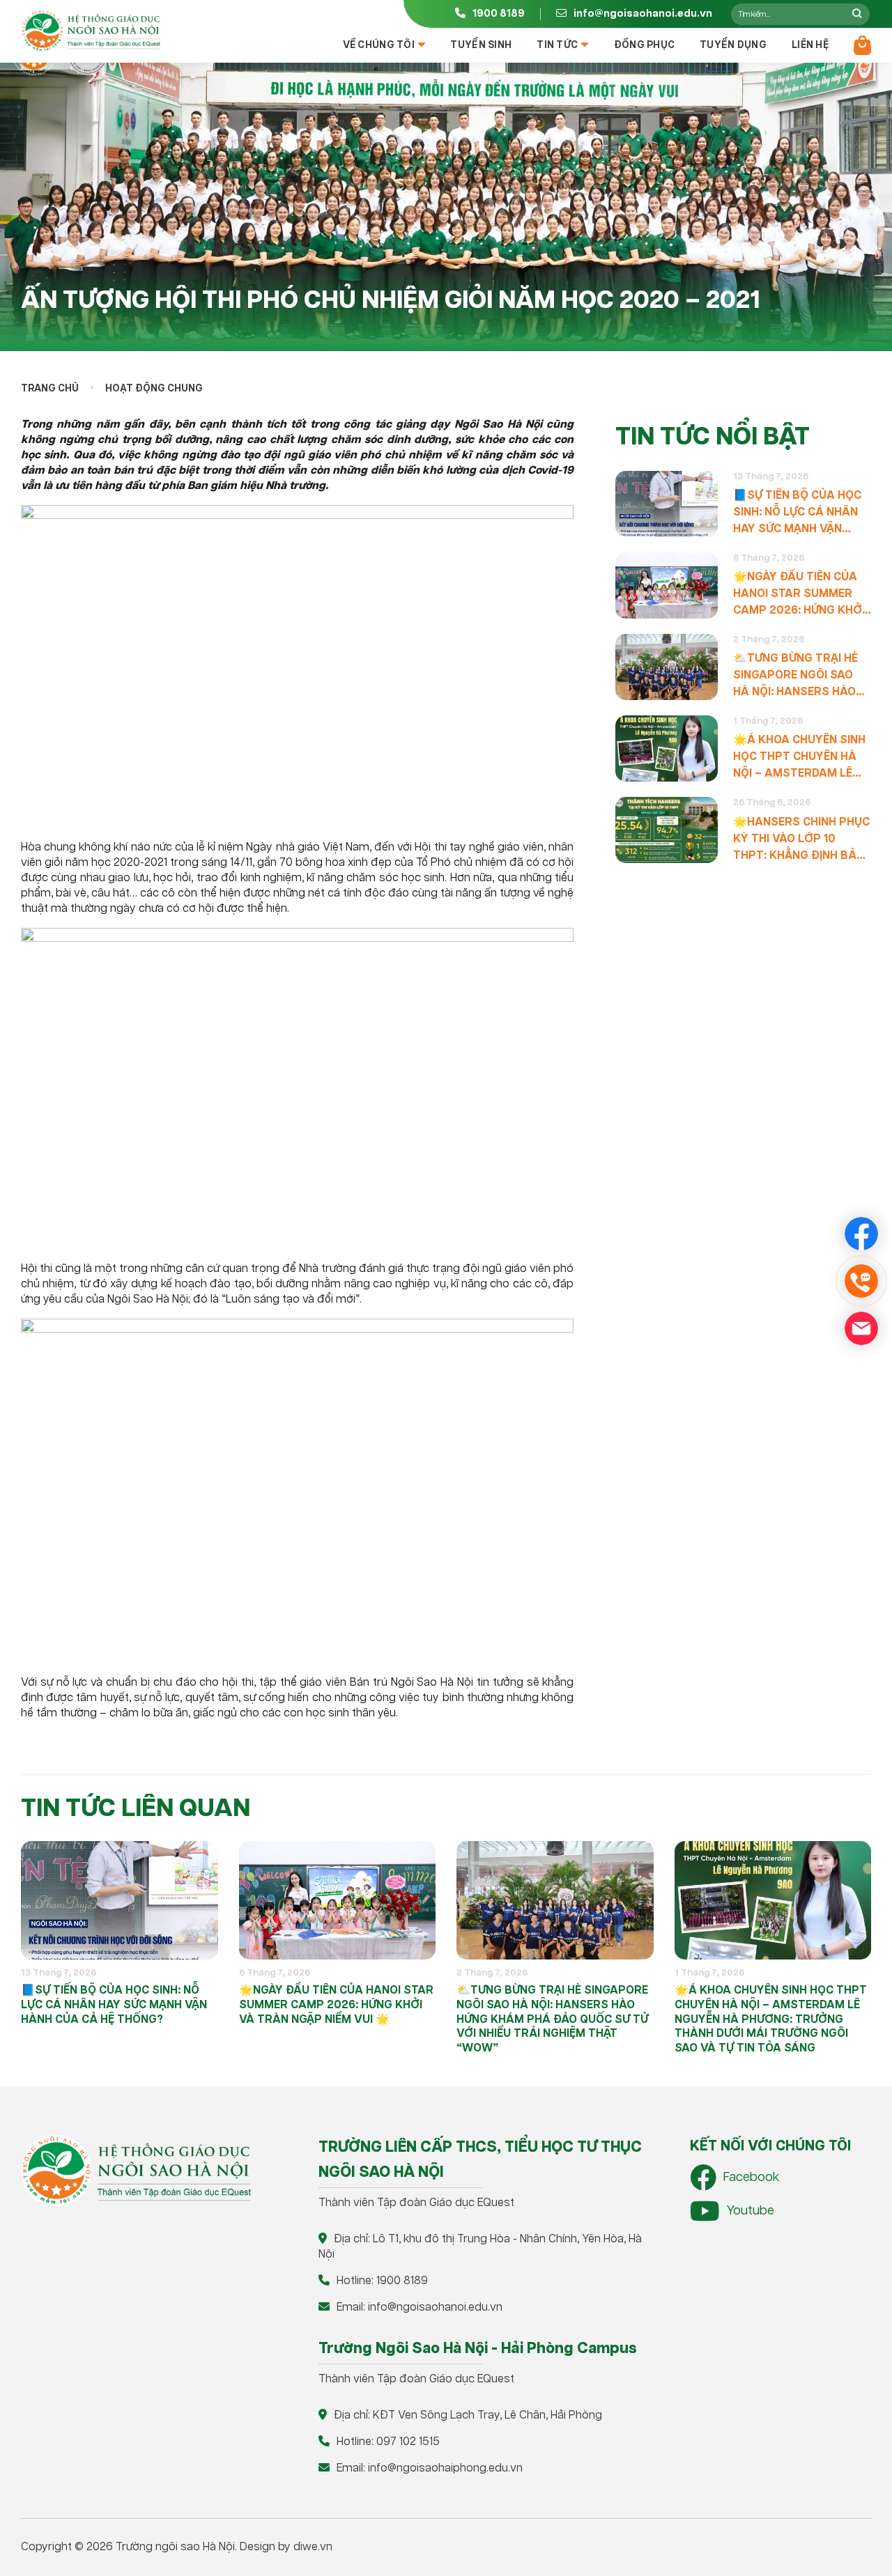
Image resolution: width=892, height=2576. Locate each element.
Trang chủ (50, 389)
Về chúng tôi (379, 45)
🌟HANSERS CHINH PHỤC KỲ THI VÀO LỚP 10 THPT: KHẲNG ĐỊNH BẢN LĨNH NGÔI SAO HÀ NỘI (801, 840)
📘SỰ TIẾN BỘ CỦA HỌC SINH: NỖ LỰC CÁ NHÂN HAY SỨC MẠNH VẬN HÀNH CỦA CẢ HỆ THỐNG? (797, 513)
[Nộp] (857, 14)
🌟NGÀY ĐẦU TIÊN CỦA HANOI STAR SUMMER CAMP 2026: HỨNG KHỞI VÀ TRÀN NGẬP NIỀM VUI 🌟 (800, 595)
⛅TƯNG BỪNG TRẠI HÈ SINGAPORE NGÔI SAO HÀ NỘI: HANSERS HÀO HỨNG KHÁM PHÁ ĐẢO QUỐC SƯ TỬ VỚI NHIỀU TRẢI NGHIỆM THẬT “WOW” (796, 676)
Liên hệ (810, 45)
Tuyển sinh (481, 45)
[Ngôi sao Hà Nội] (91, 31)
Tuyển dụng (733, 45)
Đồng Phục (645, 45)
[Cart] (862, 45)
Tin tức (557, 45)
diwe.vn (313, 2547)
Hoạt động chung (154, 389)
